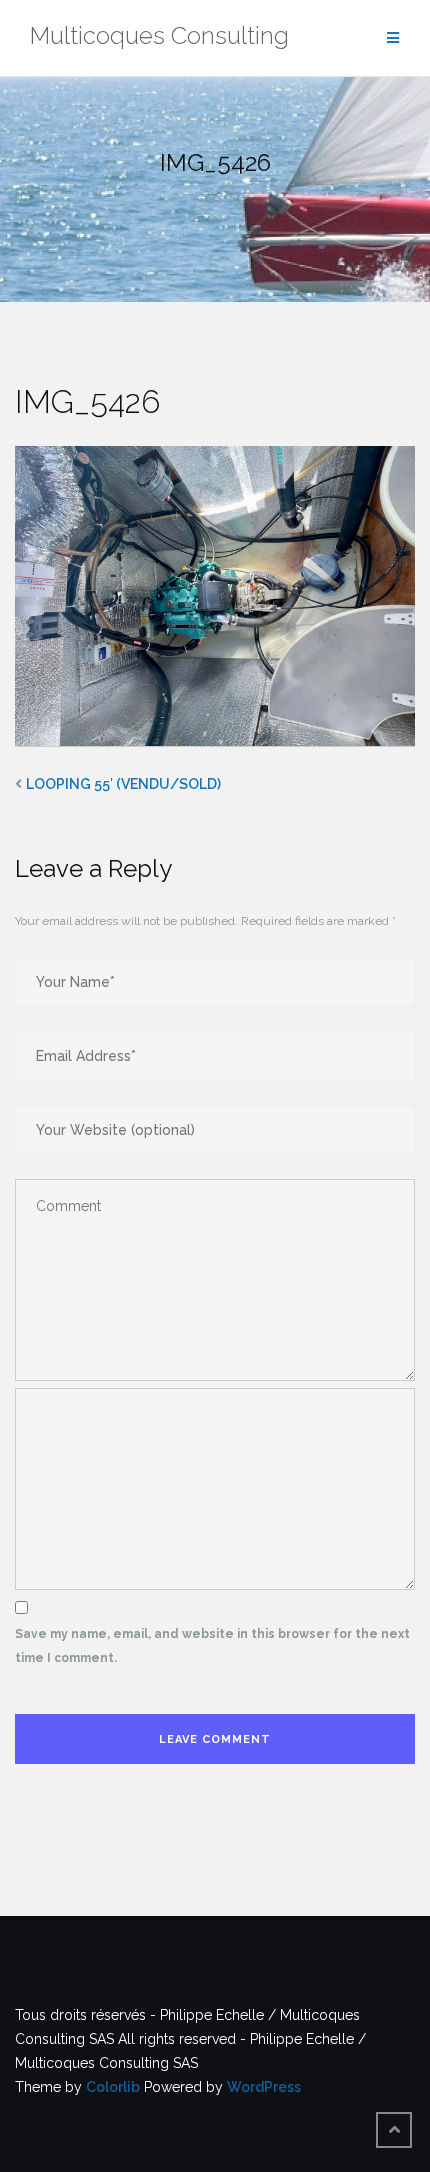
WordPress (264, 2087)
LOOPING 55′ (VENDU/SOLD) (123, 784)
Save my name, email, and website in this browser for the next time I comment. (212, 1646)
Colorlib (113, 2087)
